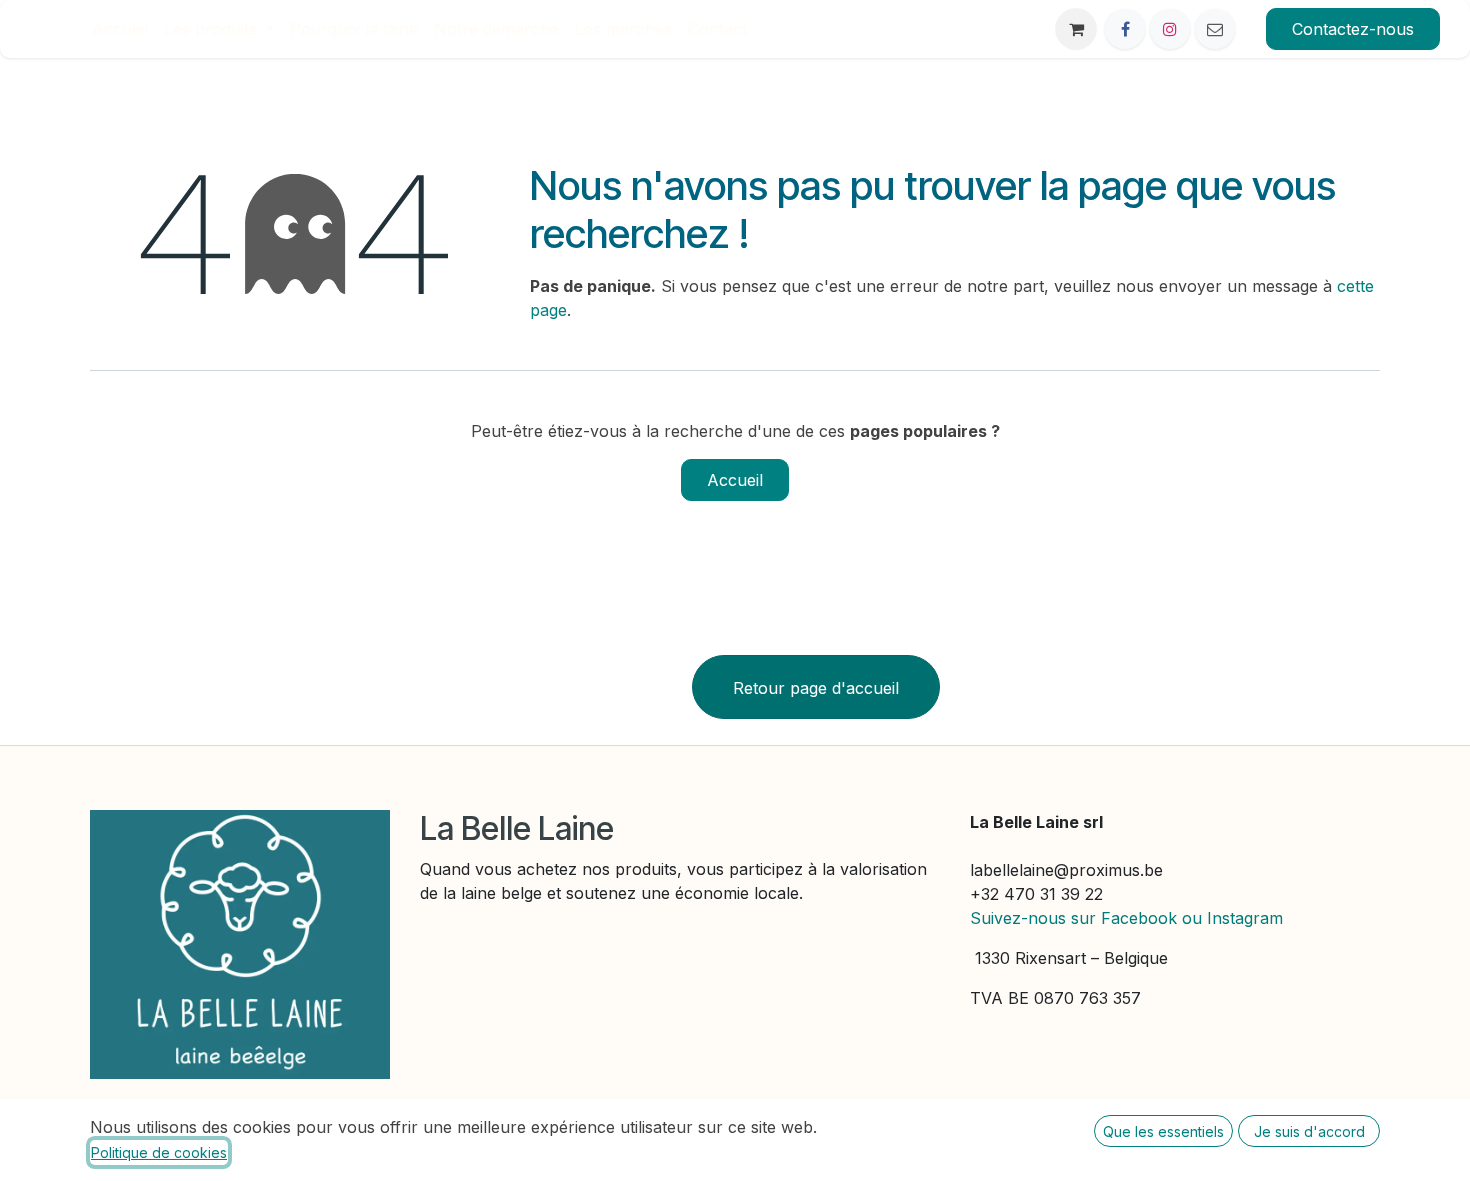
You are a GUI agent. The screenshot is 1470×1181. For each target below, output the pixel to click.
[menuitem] (120, 29)
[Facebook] (1125, 29)
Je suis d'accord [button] (1309, 1131)
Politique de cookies (159, 1152)
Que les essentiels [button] (1163, 1131)
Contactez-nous (1353, 29)
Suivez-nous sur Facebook (1073, 918)
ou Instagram (1232, 918)
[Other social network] (1215, 29)
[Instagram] (1170, 29)
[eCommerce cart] (1076, 29)
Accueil (735, 480)
